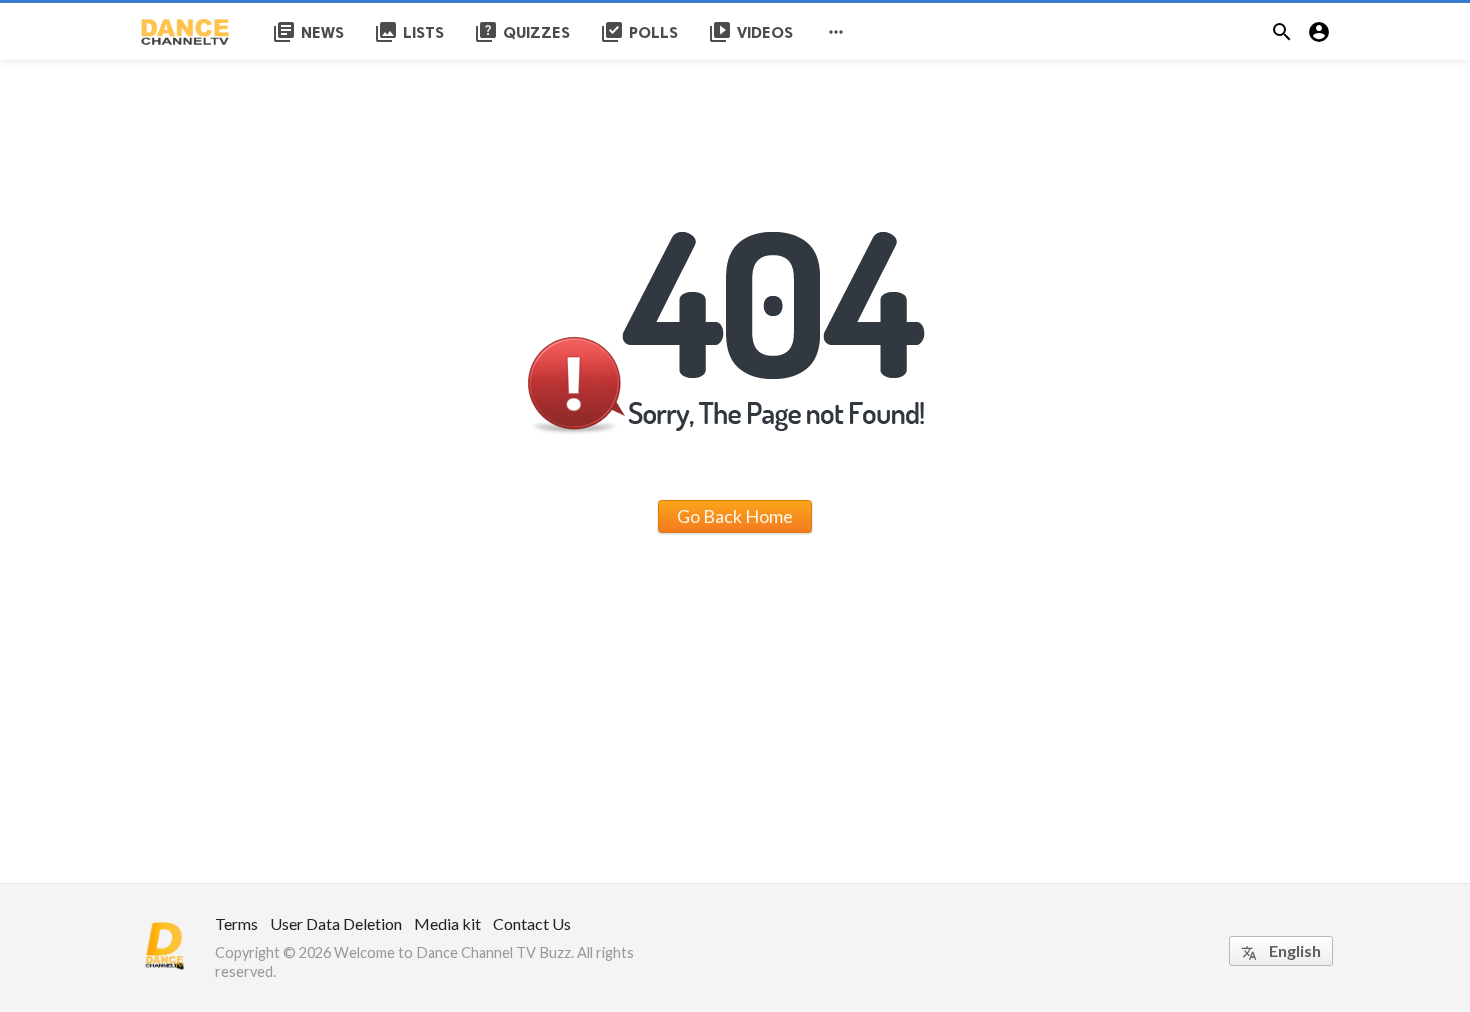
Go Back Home (735, 516)
